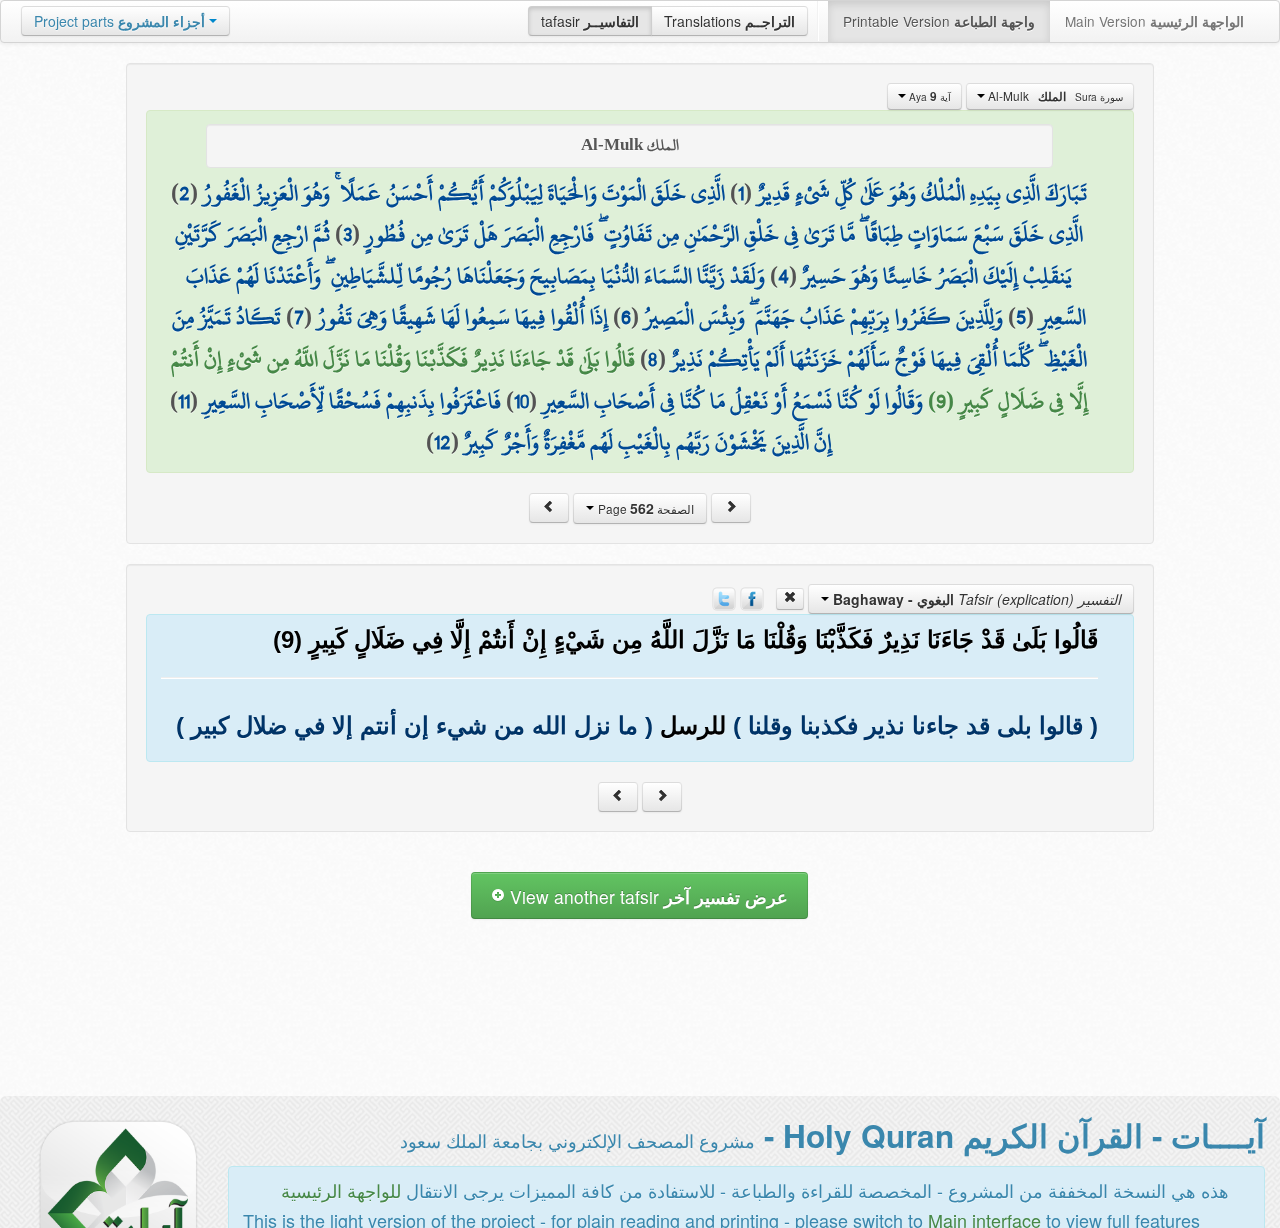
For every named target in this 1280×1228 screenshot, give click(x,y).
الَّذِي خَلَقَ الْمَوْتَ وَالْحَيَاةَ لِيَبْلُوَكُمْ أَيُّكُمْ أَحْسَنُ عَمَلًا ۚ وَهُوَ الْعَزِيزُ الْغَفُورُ (464, 193)
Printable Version (939, 21)
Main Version (1154, 21)
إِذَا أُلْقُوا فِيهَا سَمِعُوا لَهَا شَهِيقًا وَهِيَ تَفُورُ (462, 317)
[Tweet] (724, 596)
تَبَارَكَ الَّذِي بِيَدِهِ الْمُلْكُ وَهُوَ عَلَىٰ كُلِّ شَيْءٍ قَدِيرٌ (922, 193)
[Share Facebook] (752, 596)
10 (521, 401)
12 (442, 442)
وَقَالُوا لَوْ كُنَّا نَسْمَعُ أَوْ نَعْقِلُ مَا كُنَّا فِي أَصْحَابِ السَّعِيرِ (732, 401)
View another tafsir (646, 896)
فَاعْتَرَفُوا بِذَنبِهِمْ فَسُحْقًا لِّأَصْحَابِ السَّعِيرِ (352, 401)
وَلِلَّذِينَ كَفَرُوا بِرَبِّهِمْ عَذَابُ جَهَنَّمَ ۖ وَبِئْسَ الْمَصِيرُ (823, 317)
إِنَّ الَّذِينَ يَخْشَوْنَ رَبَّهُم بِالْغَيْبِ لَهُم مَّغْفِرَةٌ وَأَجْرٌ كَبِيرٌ (648, 442)
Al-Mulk (1054, 96)
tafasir (590, 21)
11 (184, 401)
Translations (729, 21)
